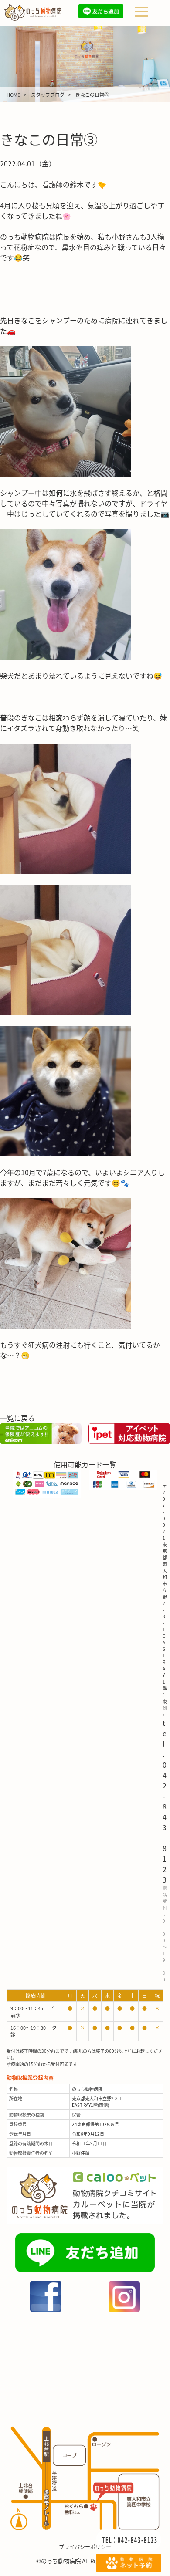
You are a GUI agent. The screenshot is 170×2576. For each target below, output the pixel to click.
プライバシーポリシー (85, 2547)
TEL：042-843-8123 (130, 2539)
